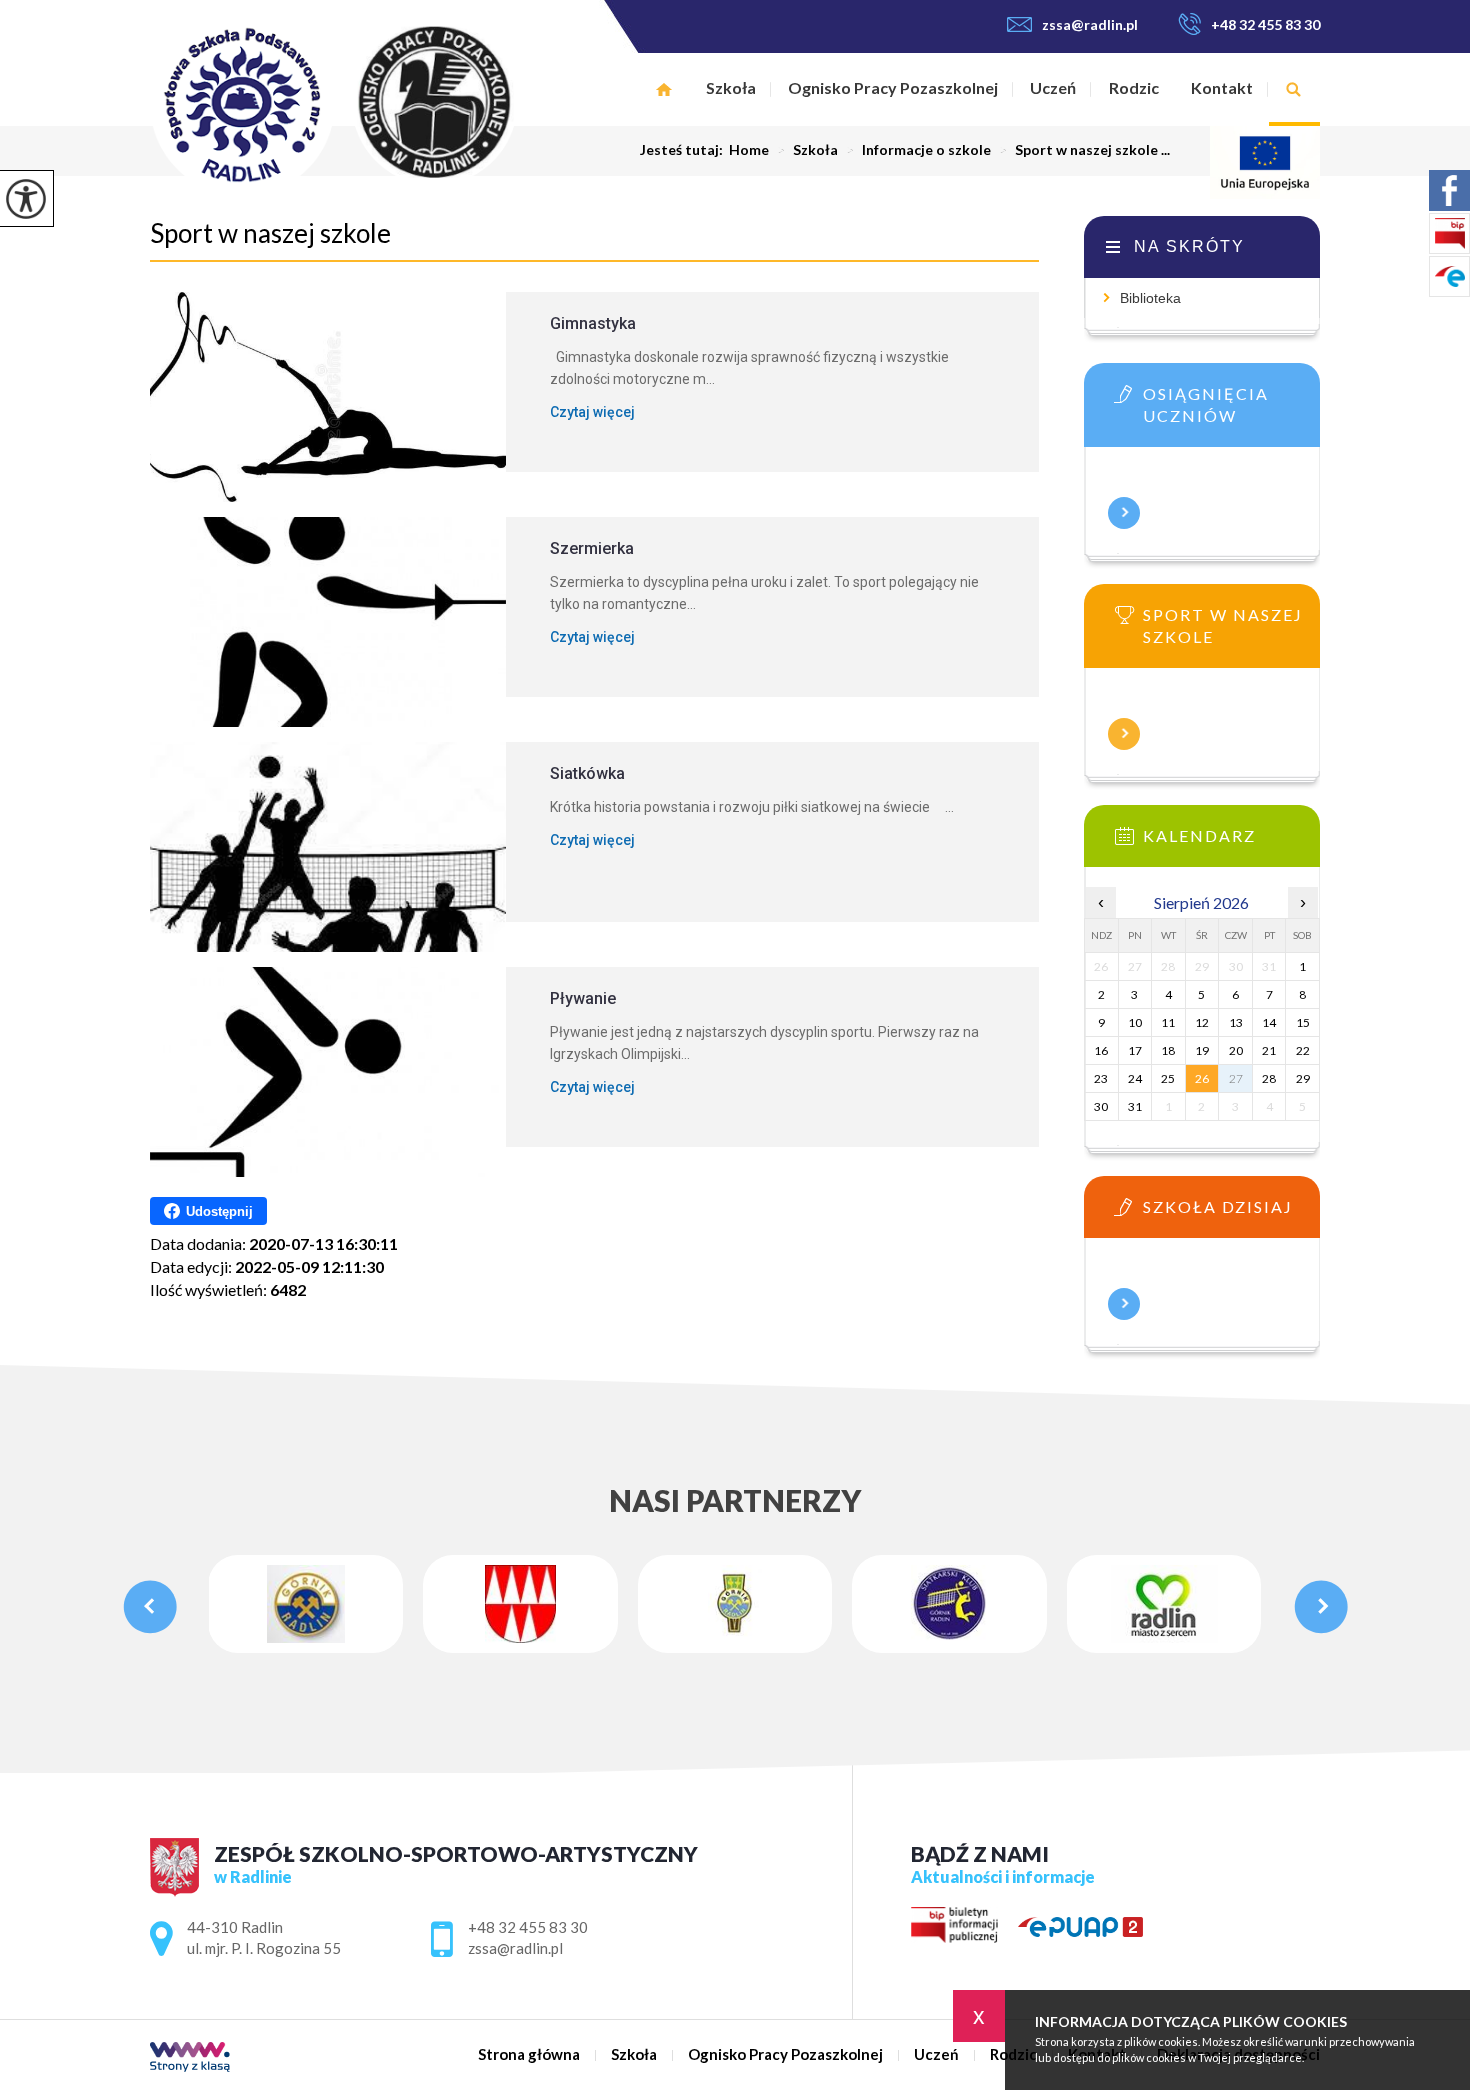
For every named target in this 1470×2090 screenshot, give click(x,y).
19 (1202, 1050)
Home (749, 150)
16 (1101, 1050)
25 (1168, 1078)
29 (1303, 1078)
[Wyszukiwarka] (1294, 89)
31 (1135, 1106)
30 (1101, 1106)
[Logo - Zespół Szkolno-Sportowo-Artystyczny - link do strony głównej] (377, 103)
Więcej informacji (1124, 513)
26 (1202, 1078)
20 (1236, 1050)
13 (1236, 1022)
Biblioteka (1150, 298)
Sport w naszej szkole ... (1084, 150)
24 (1135, 1078)
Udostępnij (219, 1211)
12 (1202, 1022)
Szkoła (731, 87)
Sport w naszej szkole (270, 233)
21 (1269, 1050)
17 (1135, 1050)
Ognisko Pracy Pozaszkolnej (893, 87)
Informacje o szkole (918, 150)
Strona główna (663, 89)
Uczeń (1053, 87)
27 (1236, 1078)
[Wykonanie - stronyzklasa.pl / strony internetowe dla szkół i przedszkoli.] (190, 2058)
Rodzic (1134, 87)
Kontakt (1222, 87)
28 (1269, 1078)
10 (1135, 1022)
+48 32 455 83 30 (1265, 24)
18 (1168, 1050)
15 (1303, 1022)
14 (1269, 1022)
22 (1303, 1050)
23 (1101, 1078)
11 (1168, 1022)
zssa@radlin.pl (1090, 24)
